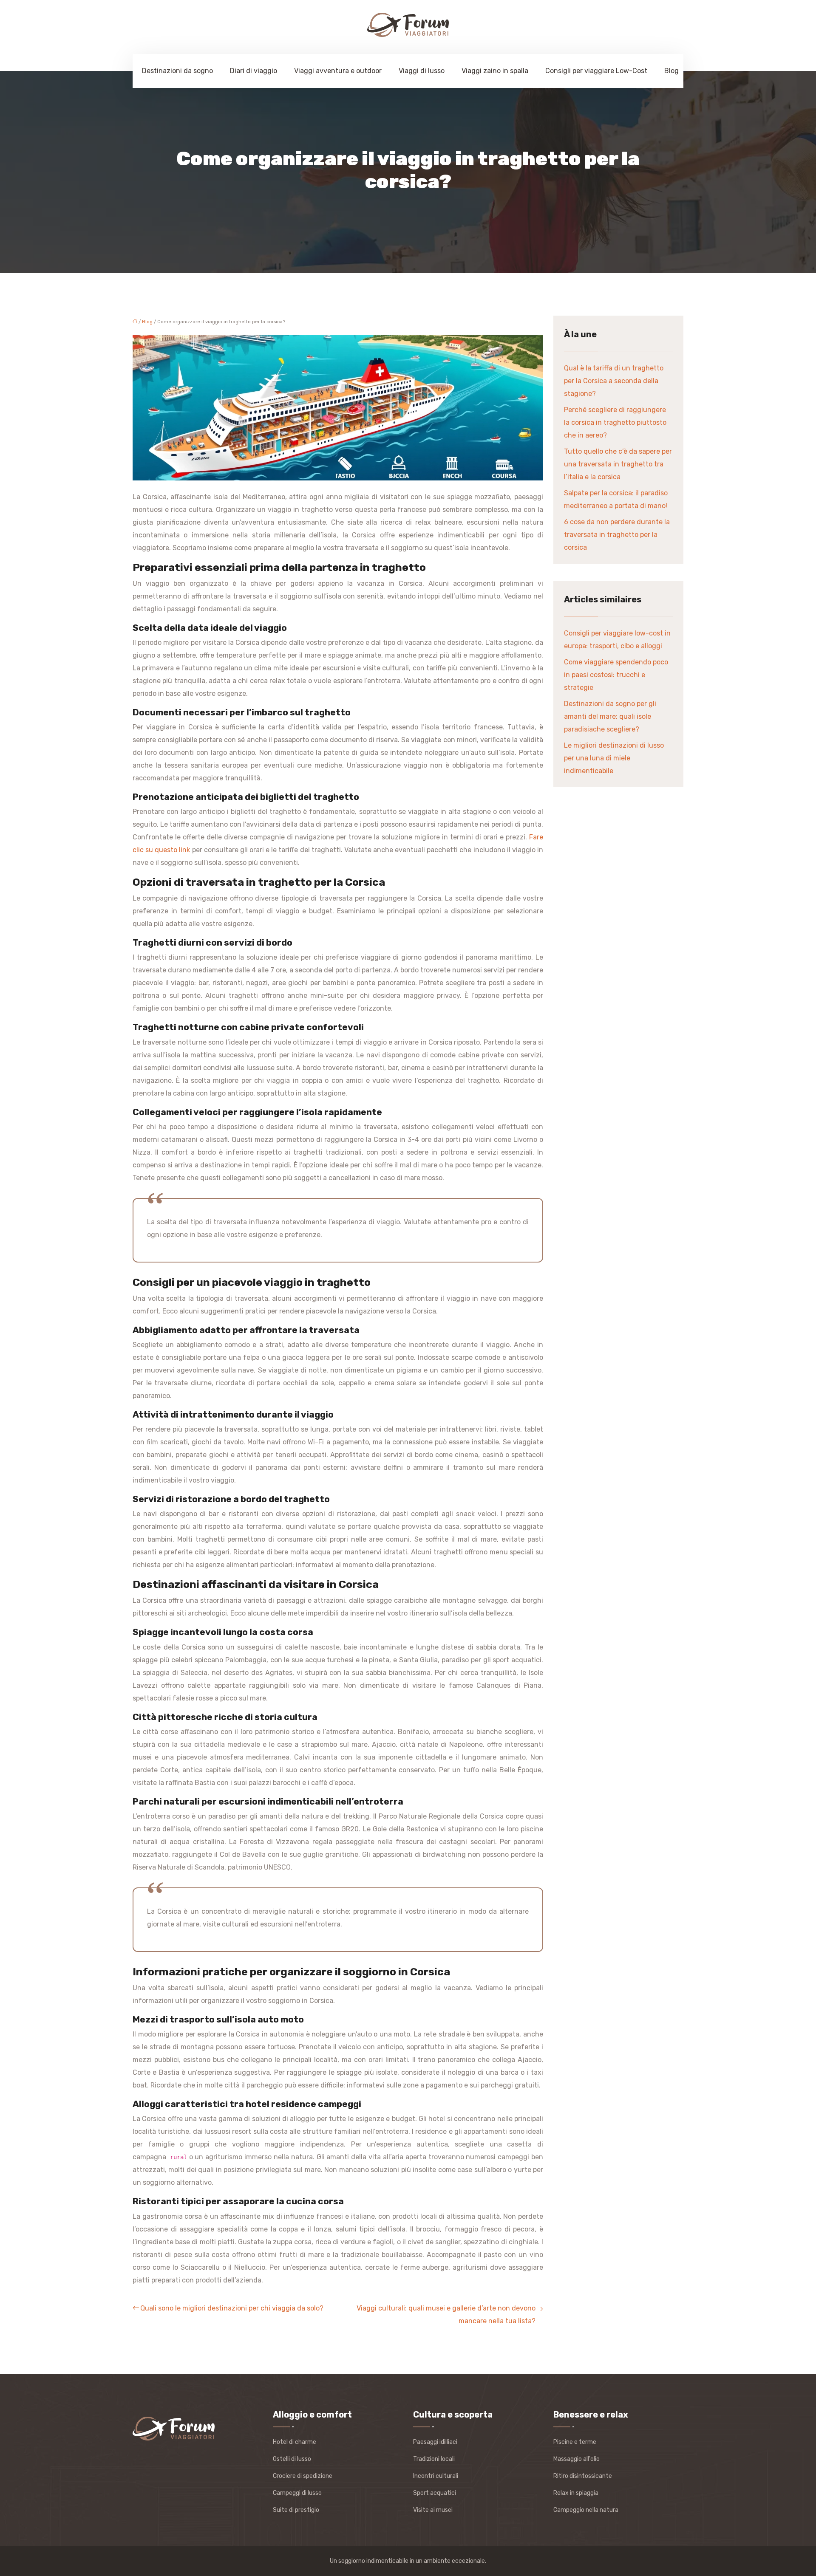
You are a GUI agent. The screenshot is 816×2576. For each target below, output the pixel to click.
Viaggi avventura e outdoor (338, 71)
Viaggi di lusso (422, 71)
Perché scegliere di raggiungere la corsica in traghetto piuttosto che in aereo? (615, 422)
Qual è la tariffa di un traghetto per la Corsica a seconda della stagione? (614, 381)
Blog (671, 71)
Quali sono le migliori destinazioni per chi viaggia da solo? (232, 2308)
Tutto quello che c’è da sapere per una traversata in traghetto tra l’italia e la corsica (618, 464)
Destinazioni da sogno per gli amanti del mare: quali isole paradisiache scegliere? (610, 716)
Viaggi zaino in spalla (495, 71)
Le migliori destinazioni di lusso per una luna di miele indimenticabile (614, 758)
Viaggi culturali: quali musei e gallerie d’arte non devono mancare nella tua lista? (446, 2315)
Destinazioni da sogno (177, 71)
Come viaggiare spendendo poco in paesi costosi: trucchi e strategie (616, 675)
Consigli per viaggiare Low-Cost (596, 71)
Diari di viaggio (254, 71)
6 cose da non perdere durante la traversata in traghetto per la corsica (617, 535)
